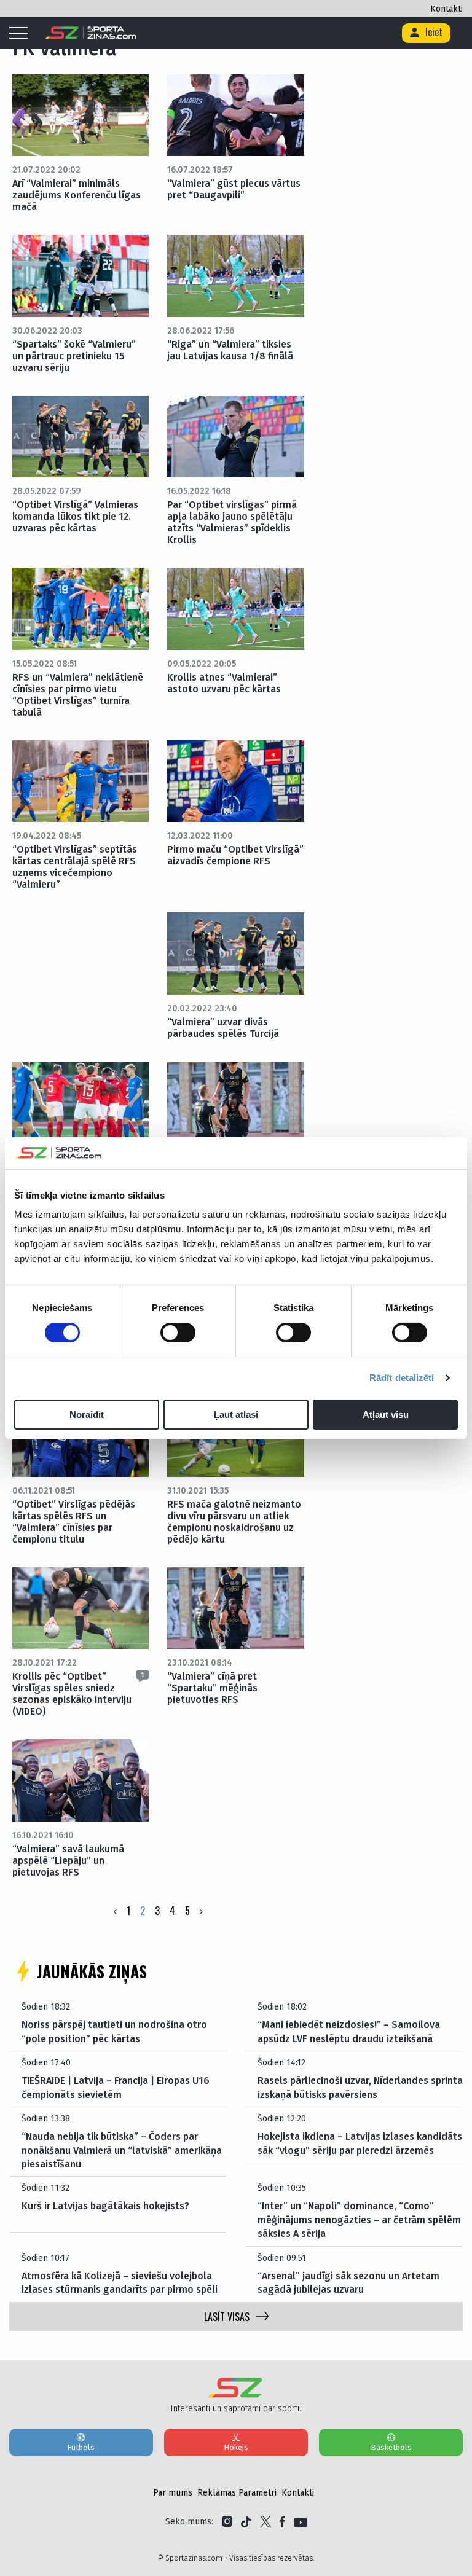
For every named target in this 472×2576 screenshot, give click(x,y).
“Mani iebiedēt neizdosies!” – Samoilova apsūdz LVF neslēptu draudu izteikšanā (349, 2031)
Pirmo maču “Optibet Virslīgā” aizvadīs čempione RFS (235, 855)
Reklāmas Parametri (237, 2493)
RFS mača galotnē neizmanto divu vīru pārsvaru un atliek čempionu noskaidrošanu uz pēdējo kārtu (234, 1522)
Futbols (81, 2447)
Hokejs (236, 2447)
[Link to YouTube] (301, 2522)
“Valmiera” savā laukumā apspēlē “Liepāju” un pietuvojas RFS (68, 1861)
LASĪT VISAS (227, 2317)
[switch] (178, 1333)
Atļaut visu (386, 1415)
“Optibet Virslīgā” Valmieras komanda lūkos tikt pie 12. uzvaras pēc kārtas (75, 516)
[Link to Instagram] (227, 2522)
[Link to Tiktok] (246, 2522)
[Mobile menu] (22, 34)
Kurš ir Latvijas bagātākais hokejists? (105, 2206)
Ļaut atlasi (236, 1415)
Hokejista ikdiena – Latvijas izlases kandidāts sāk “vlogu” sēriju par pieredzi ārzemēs (360, 2143)
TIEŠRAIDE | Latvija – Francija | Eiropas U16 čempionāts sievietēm (116, 2087)
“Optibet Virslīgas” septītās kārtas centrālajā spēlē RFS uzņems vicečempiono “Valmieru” (75, 867)
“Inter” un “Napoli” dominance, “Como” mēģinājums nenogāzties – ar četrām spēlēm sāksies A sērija (359, 2220)
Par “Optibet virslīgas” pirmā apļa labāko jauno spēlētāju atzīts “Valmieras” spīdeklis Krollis (232, 522)
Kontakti (446, 9)
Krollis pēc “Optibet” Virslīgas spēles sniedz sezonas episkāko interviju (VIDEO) (72, 1694)
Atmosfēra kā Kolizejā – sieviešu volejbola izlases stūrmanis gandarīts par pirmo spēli (120, 2283)
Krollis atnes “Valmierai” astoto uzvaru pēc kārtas (224, 683)
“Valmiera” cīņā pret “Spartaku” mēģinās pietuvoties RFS (212, 1688)
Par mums (173, 2493)
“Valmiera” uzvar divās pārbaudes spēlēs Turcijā (223, 1028)
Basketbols (391, 2447)
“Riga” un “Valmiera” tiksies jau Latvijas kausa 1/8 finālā (230, 350)
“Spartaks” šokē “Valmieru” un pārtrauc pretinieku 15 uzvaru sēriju (74, 356)
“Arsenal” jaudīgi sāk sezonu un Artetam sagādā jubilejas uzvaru (348, 2283)
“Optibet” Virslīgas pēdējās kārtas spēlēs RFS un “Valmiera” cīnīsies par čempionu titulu (74, 1522)
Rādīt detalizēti (402, 1378)
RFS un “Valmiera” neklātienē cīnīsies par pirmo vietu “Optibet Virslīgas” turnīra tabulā (78, 695)
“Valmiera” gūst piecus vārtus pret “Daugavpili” (234, 189)
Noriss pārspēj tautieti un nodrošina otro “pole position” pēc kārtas (114, 2031)
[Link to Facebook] (282, 2522)
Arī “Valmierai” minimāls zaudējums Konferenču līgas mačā (77, 195)
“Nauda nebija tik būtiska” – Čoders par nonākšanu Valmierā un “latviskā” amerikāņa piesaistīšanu (122, 2150)
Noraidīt (87, 1415)
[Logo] (91, 33)
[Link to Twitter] (265, 2522)
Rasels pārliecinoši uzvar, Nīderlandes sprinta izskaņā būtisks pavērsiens (360, 2087)
